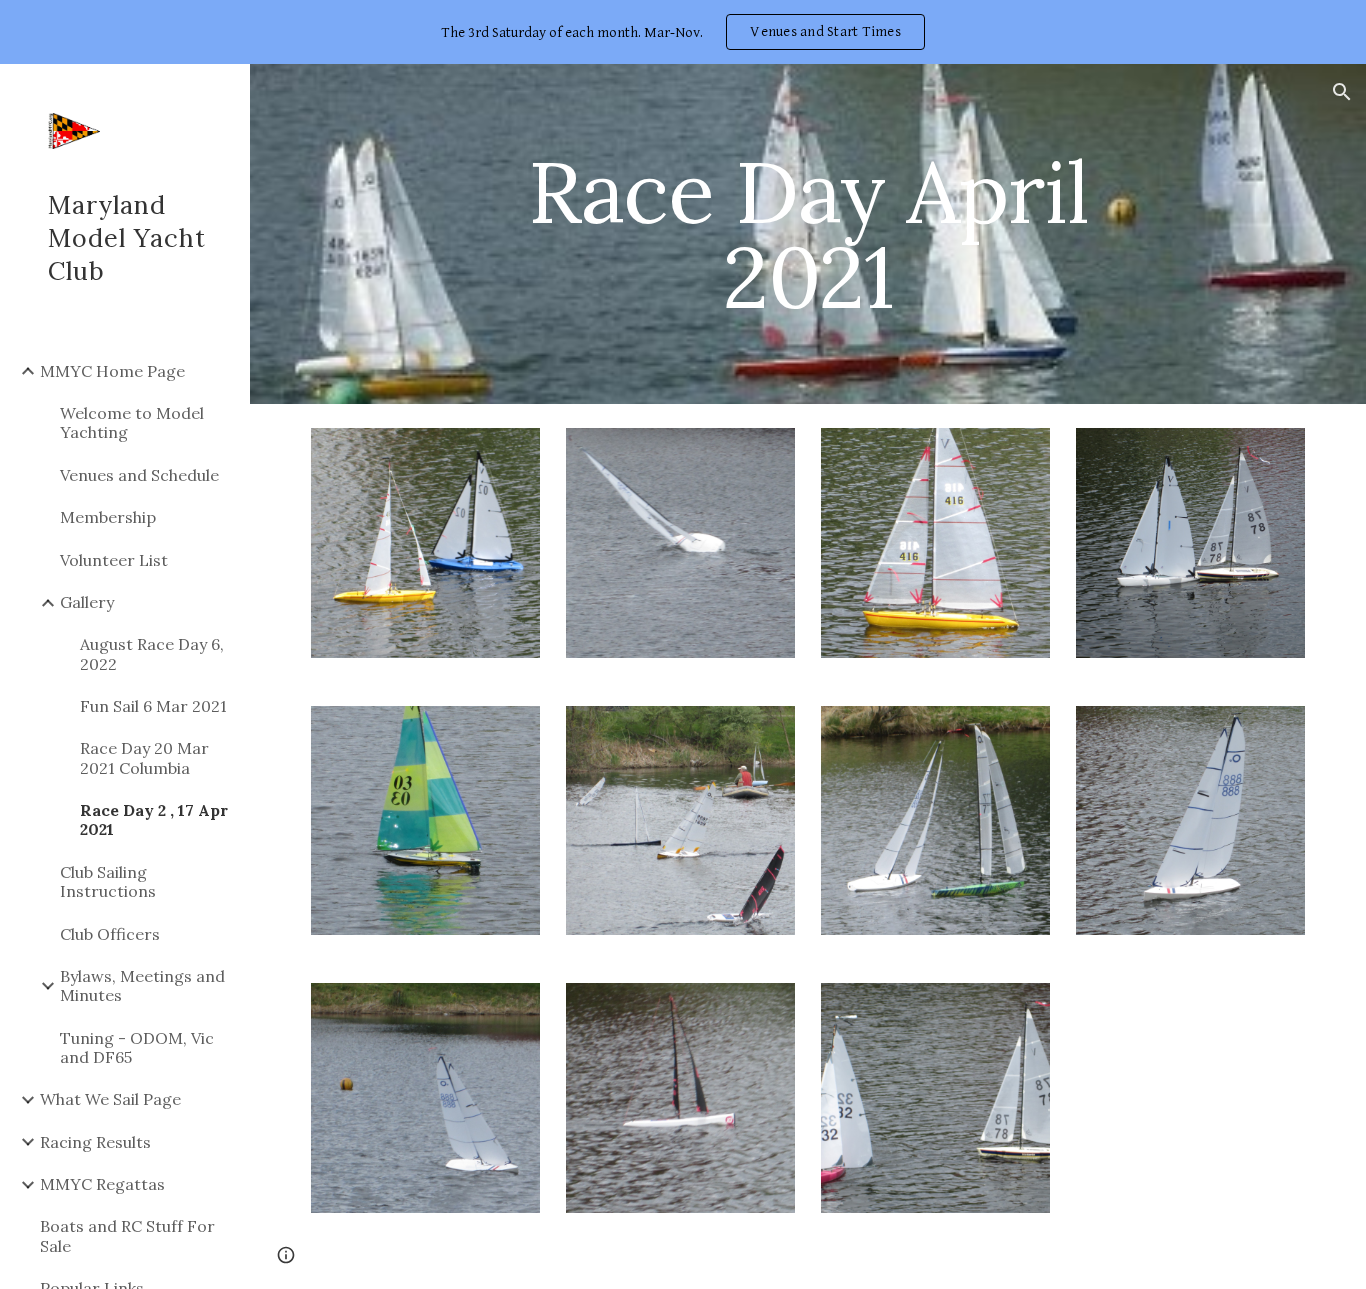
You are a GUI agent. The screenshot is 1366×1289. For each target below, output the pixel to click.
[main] (808, 234)
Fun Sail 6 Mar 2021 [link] (153, 706)
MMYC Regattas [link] (102, 1184)
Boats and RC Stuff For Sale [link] (127, 1235)
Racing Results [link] (95, 1142)
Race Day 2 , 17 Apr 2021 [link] (154, 819)
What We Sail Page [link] (110, 1099)
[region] (683, 32)
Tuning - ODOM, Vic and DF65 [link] (137, 1047)
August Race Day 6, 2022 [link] (152, 653)
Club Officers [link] (110, 934)
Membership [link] (108, 517)
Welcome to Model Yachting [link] (132, 422)
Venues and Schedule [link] (139, 475)
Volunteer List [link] (114, 560)
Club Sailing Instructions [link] (108, 881)
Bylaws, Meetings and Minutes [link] (142, 985)
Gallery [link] (87, 602)
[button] (1342, 92)
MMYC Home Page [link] (112, 371)
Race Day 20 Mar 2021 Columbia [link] (144, 757)
